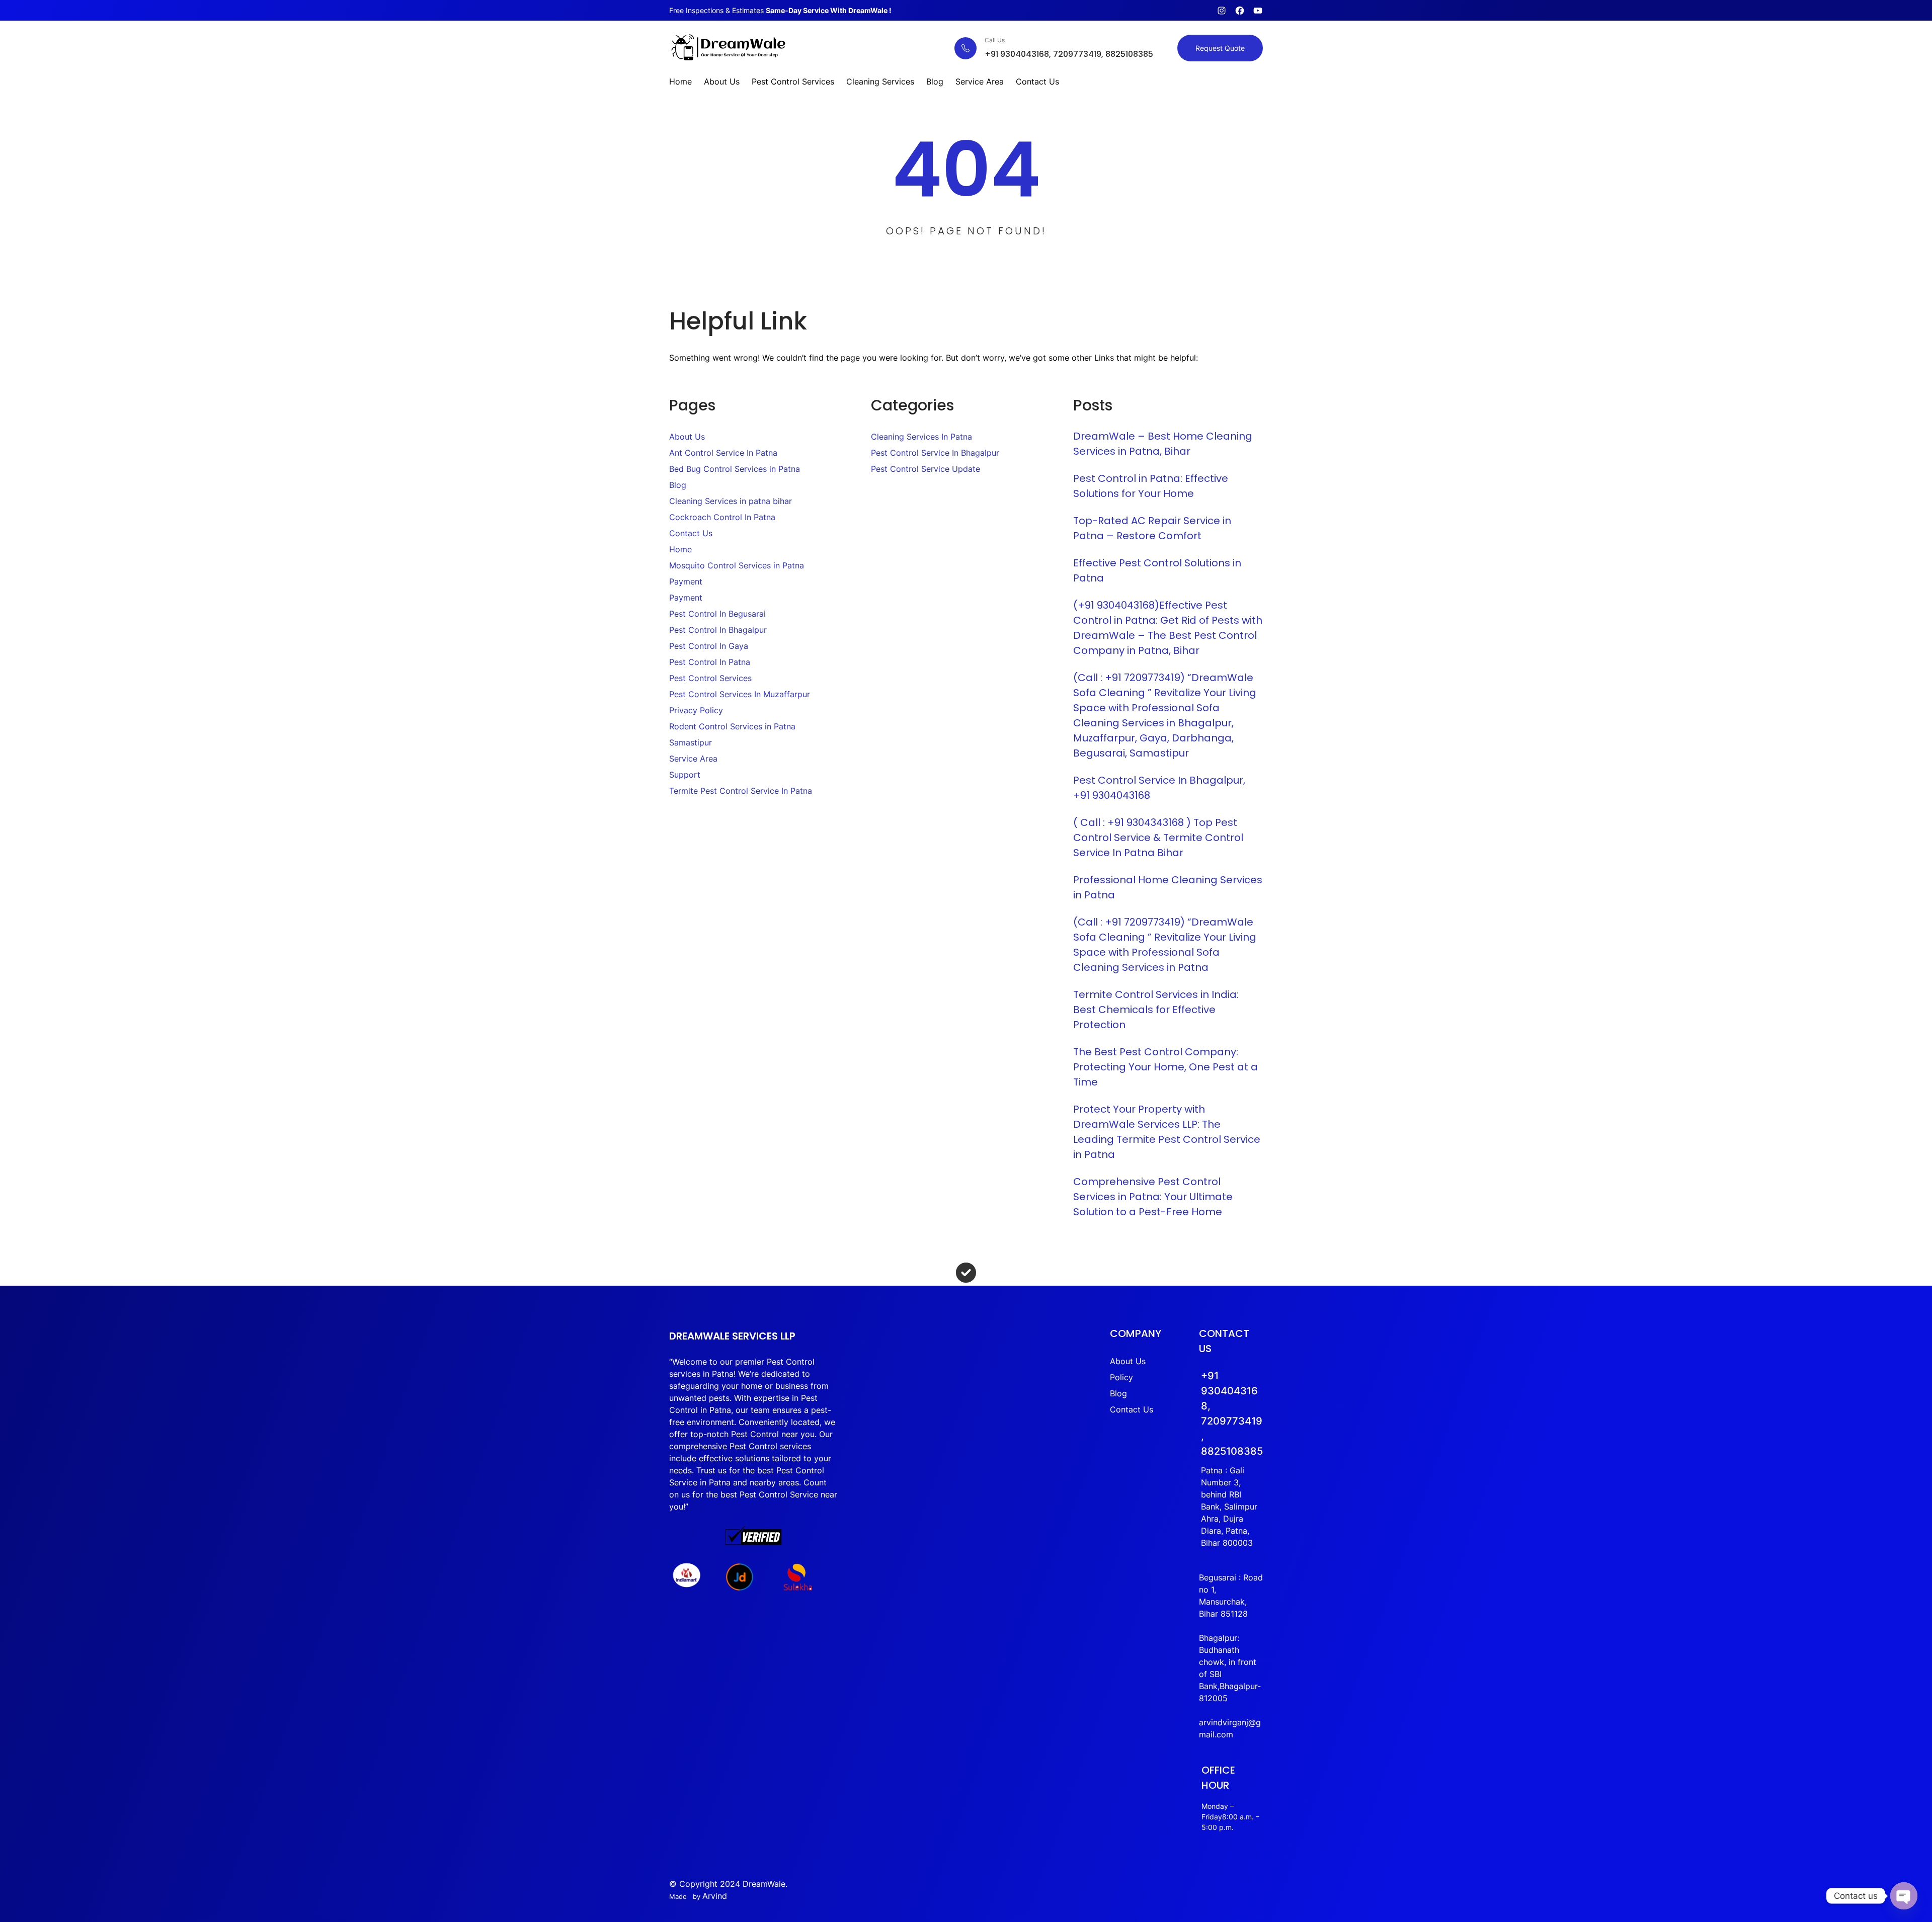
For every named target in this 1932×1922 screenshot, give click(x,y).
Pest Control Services (710, 678)
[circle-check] (966, 1273)
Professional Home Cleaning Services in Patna (1168, 887)
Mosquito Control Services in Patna (737, 565)
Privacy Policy (696, 710)
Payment (686, 581)
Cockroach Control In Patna (722, 517)
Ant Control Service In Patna (723, 453)
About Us (687, 437)
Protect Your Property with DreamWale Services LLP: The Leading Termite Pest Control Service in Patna (1167, 1132)
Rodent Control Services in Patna (732, 726)
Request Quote (1220, 48)
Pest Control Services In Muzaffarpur (740, 694)
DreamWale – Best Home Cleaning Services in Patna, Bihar (1163, 444)
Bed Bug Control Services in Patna (735, 469)
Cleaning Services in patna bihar (731, 501)
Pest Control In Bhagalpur (718, 630)
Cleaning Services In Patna (921, 437)
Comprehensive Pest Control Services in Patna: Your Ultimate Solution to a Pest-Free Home (1153, 1197)
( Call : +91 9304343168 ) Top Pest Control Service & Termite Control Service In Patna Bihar (1158, 838)
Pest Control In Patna (710, 662)
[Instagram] (1222, 11)
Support (685, 775)
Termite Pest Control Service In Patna (741, 791)
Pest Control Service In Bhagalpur (935, 453)
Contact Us (691, 533)
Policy (1121, 1377)
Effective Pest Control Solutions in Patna (1157, 570)
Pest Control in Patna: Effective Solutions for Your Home (1151, 486)
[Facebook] (1240, 11)
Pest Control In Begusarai (717, 614)
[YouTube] (1258, 11)
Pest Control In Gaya (709, 646)
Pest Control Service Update (925, 469)
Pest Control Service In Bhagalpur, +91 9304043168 (1159, 788)
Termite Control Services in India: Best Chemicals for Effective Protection (1156, 1010)
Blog (678, 485)
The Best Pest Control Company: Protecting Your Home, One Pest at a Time (1165, 1067)
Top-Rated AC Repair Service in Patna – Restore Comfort (1152, 528)
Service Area (693, 759)
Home (680, 549)
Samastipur (691, 742)
